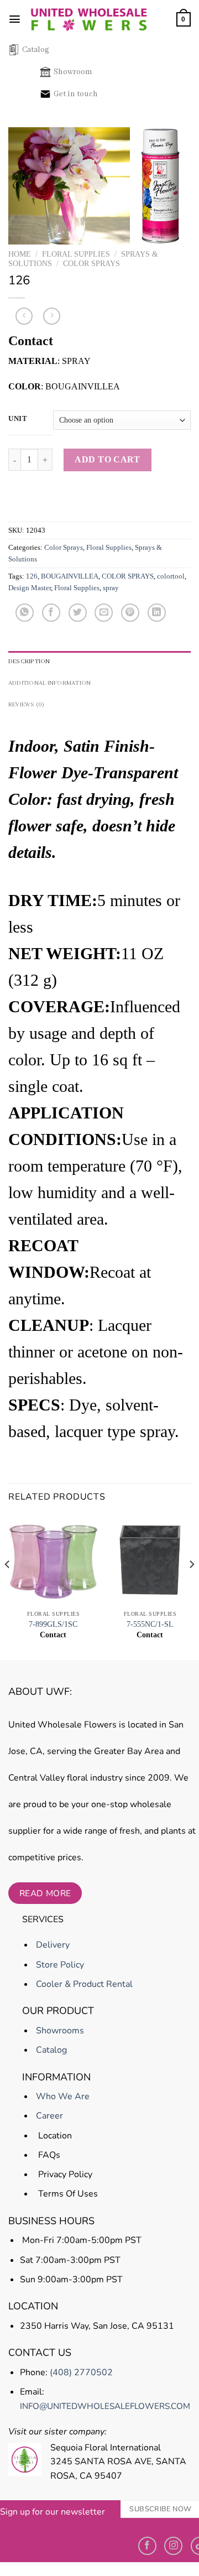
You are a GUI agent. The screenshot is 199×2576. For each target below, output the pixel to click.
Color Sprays (91, 264)
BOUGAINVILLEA (70, 576)
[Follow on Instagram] (173, 2546)
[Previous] (8, 1587)
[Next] (191, 1587)
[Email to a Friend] (104, 613)
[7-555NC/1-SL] (150, 1560)
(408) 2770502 (81, 2372)
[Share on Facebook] (51, 613)
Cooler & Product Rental (83, 1984)
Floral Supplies (76, 254)
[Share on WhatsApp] (25, 613)
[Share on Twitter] (78, 613)
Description (29, 662)
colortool (171, 576)
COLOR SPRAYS (128, 576)
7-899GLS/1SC (53, 1624)
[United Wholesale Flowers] (89, 19)
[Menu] (15, 19)
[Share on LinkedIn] (157, 613)
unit (18, 419)
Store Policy (59, 1965)
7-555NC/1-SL (150, 1624)
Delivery (52, 1945)
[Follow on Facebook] (147, 2546)
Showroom (73, 72)
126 (32, 576)
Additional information (49, 683)
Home (20, 254)
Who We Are (62, 2096)
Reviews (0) (27, 705)
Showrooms (59, 2031)
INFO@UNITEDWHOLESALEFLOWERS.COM (105, 2406)
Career (48, 2116)
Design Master (30, 588)
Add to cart (107, 459)
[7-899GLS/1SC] (53, 1560)
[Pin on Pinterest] (130, 613)
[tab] (99, 662)
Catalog (36, 50)
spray (111, 588)
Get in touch (76, 94)
